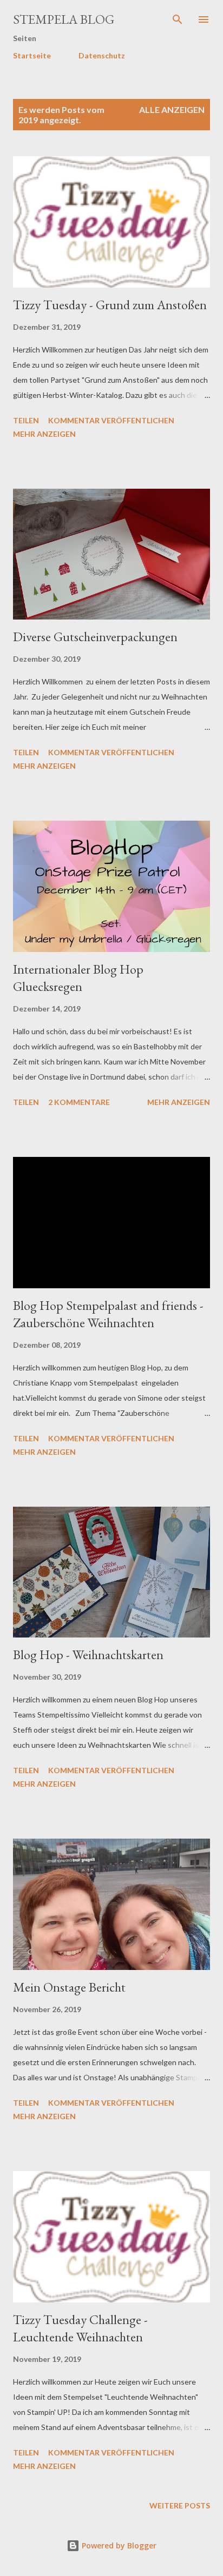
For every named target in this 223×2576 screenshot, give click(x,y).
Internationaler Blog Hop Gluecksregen (78, 978)
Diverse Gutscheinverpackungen (95, 637)
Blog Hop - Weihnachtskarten (88, 1655)
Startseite (32, 55)
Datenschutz (102, 55)
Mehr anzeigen (44, 434)
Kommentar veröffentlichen (111, 420)
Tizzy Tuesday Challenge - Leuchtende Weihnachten (80, 2328)
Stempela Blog (64, 19)
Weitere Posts (180, 2505)
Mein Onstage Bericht (69, 1987)
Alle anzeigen (172, 109)
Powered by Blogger (118, 2545)
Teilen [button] (26, 420)
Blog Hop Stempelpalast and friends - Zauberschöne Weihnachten (108, 1314)
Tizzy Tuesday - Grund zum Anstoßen (110, 305)
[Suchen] (178, 19)
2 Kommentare (79, 1102)
